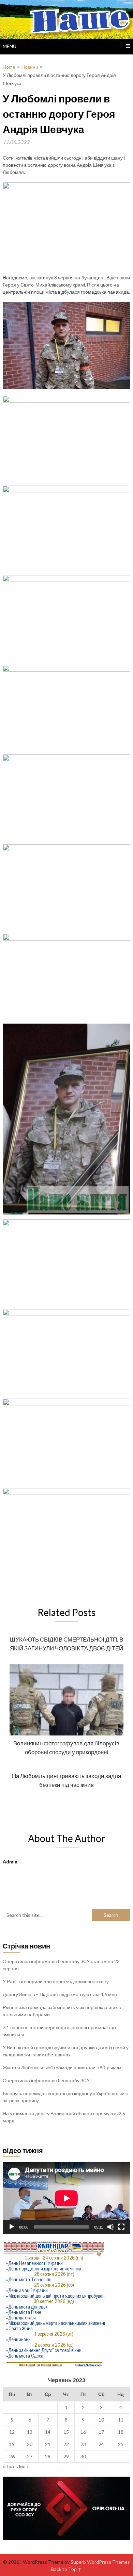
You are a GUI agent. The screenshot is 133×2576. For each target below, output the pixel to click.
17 (101, 2432)
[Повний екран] (121, 2227)
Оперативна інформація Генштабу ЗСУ (46, 2080)
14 (48, 2432)
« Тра (8, 2466)
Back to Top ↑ (66, 2569)
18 (121, 2432)
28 (48, 2456)
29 (66, 2456)
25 (121, 2444)
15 (66, 2432)
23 (83, 2444)
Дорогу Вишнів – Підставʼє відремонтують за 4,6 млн (60, 1994)
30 (83, 2456)
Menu (10, 46)
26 (12, 2456)
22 (66, 2444)
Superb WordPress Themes (100, 2562)
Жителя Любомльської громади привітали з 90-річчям (62, 2067)
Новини (30, 67)
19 (12, 2444)
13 (30, 2432)
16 (83, 2432)
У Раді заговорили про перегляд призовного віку (56, 1981)
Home (9, 67)
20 (30, 2444)
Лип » (23, 2466)
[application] (66, 2198)
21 (48, 2444)
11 (121, 2420)
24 (101, 2444)
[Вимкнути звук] (110, 2227)
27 (30, 2456)
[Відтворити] (12, 2227)
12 (12, 2432)
